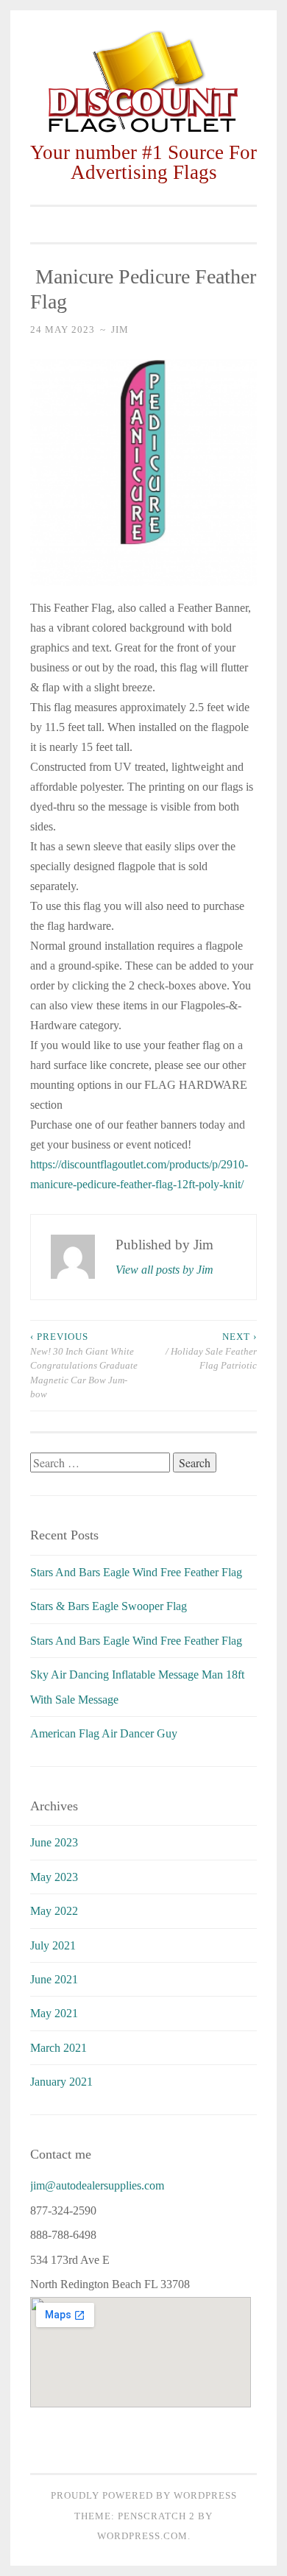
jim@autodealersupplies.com (97, 2185)
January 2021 (61, 2082)
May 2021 (54, 2013)
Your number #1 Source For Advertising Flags (143, 162)
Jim (120, 329)
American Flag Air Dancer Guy (104, 1733)
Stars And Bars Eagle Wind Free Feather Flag (136, 1572)
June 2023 (54, 1842)
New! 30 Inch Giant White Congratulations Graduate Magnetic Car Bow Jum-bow (84, 1365)
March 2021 (59, 2048)
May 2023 (54, 1877)
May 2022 (54, 1911)
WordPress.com (142, 2536)
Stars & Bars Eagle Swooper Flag (109, 1606)
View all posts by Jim (164, 1270)
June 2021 (54, 1979)
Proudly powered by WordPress (144, 2495)
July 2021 (53, 1945)
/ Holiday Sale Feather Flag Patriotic (210, 1351)
